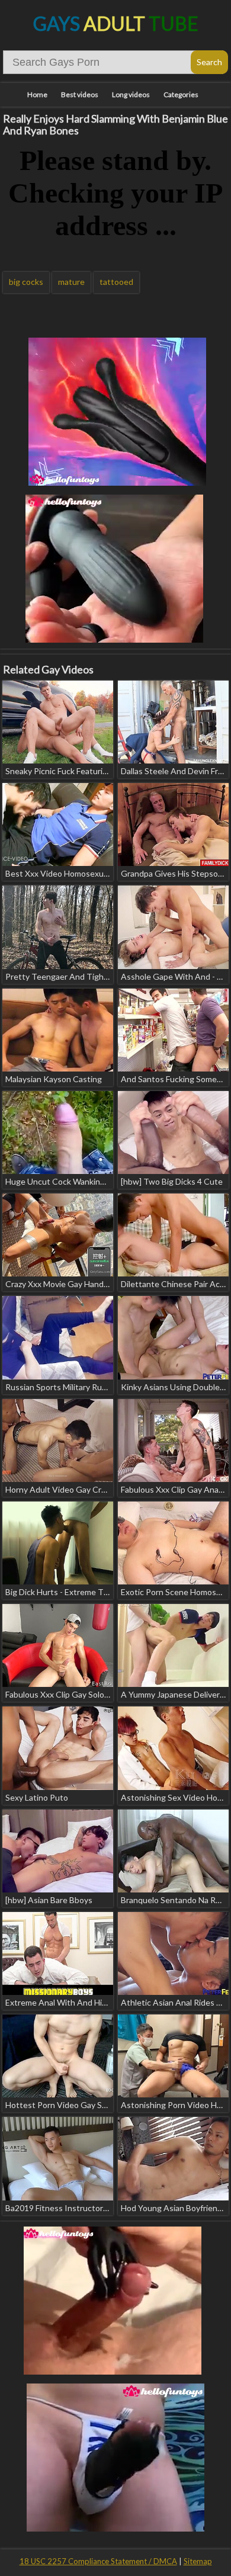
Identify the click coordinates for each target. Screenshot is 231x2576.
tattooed (116, 282)
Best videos (80, 94)
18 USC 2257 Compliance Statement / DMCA (98, 2561)
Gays (116, 23)
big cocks (26, 282)
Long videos (131, 94)
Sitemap (198, 2561)
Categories (181, 94)
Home (37, 94)
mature (71, 282)
